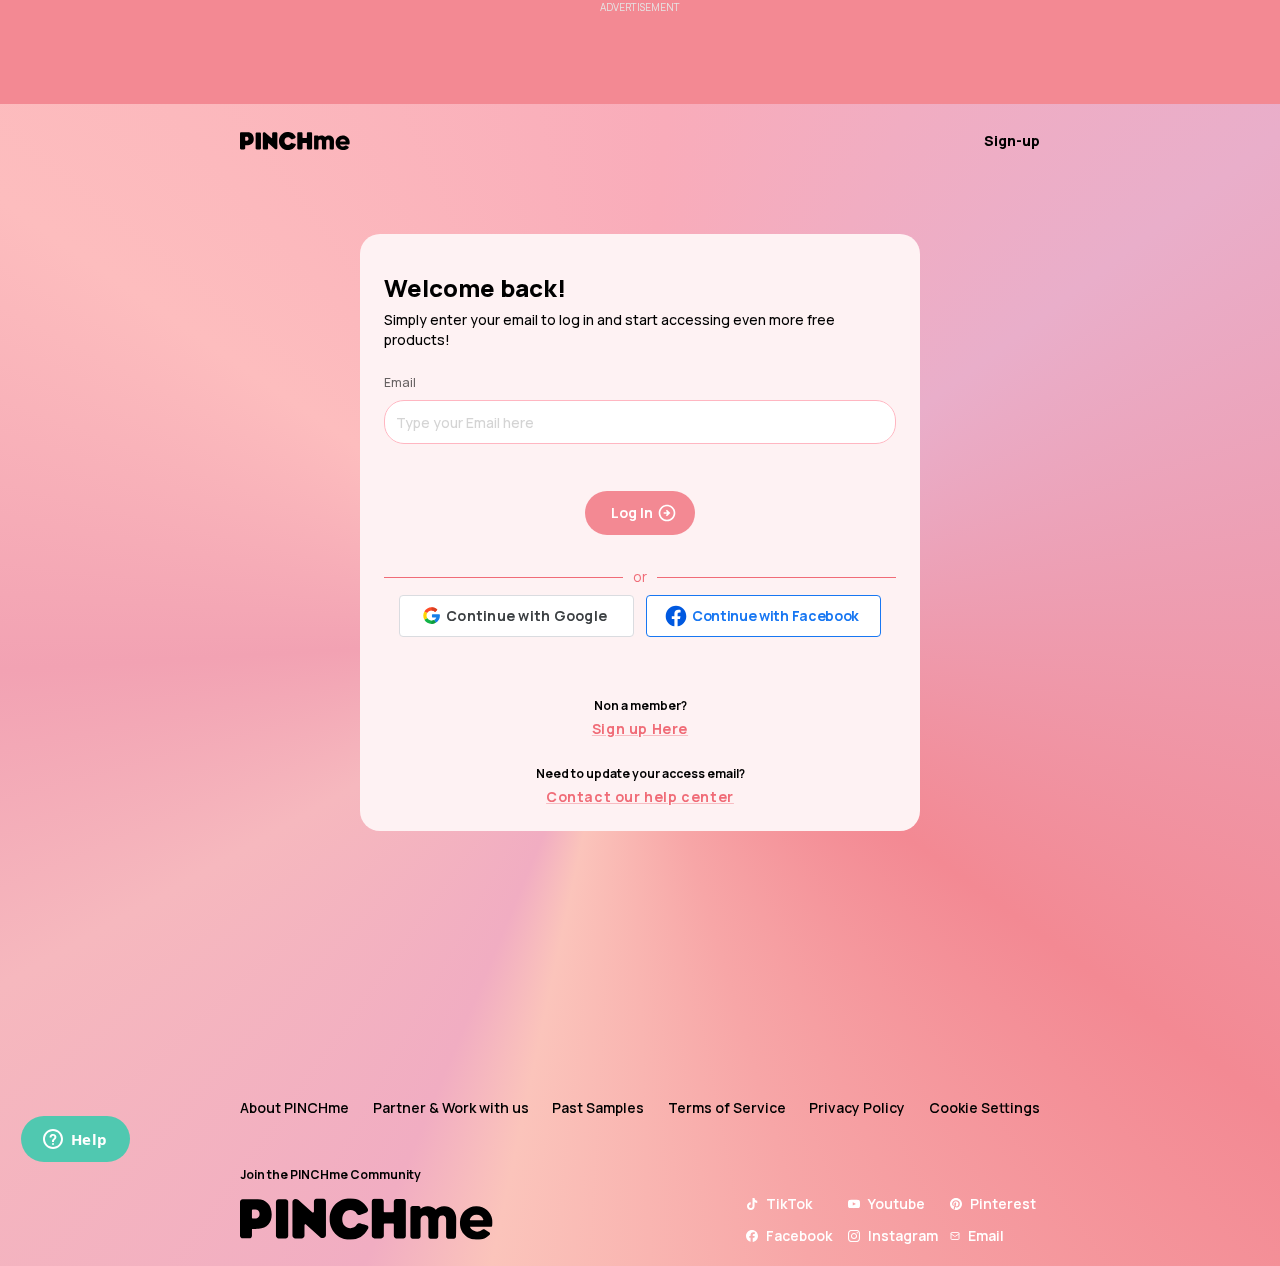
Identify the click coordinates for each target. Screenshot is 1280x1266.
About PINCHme (294, 1107)
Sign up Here (640, 728)
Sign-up (1012, 140)
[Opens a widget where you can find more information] (75, 1141)
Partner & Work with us (451, 1107)
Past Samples (598, 1107)
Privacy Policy (857, 1107)
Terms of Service (727, 1107)
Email (400, 382)
